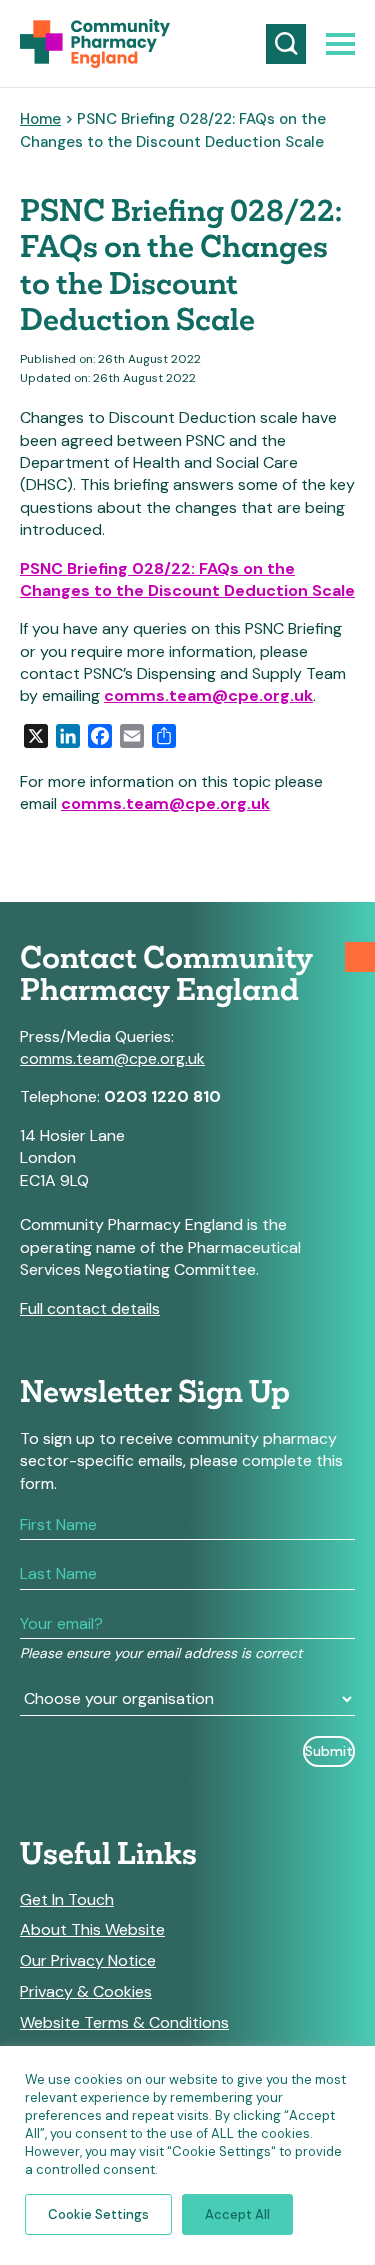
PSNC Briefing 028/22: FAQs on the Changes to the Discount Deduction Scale (187, 579)
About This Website (92, 1930)
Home (40, 119)
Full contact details (90, 1308)
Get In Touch (67, 1900)
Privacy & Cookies (86, 1992)
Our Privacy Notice (88, 1961)
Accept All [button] (237, 2214)
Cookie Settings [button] (98, 2214)
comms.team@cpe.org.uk (208, 695)
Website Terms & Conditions (124, 2023)
